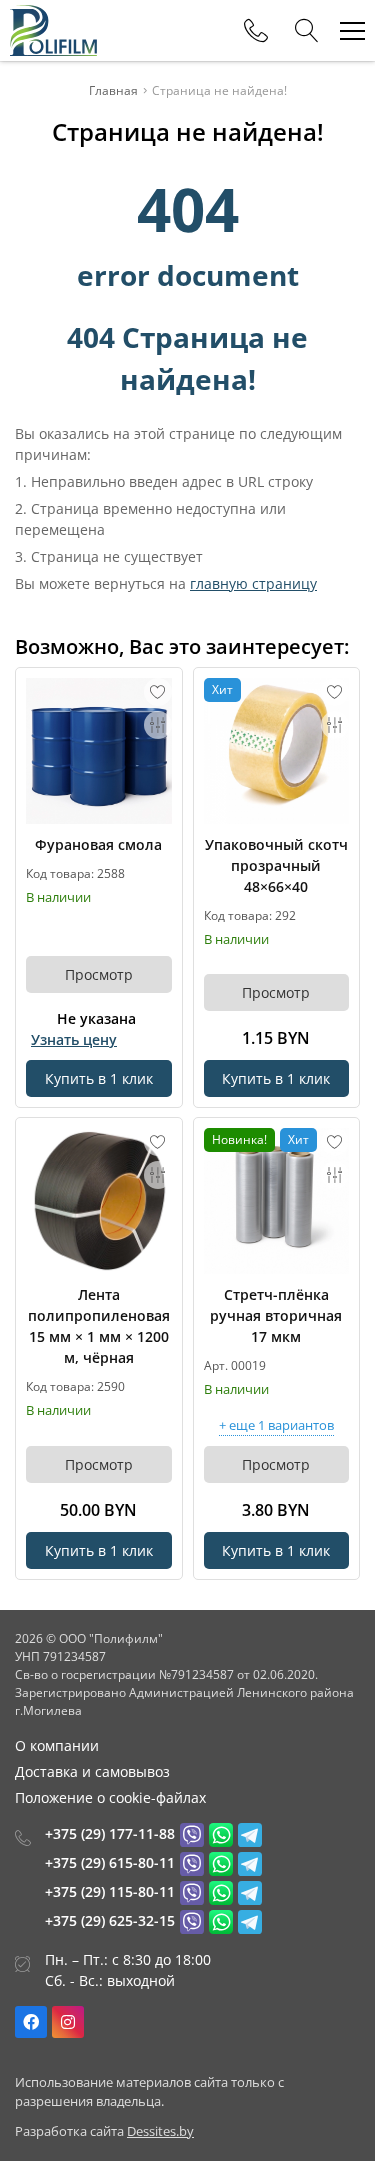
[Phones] (256, 31)
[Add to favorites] (158, 692)
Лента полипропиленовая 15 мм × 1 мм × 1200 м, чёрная (99, 1326)
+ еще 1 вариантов (276, 1426)
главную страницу (253, 583)
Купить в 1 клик (99, 1078)
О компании (57, 1745)
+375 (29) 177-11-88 (110, 1833)
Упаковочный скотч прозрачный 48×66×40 (276, 865)
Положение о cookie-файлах (110, 1797)
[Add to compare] (158, 725)
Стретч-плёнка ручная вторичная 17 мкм (276, 1315)
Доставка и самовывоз (92, 1771)
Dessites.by (160, 2131)
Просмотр (99, 974)
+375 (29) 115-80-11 (110, 1891)
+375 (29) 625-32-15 (110, 1920)
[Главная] (53, 30)
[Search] (307, 31)
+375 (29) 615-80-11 (110, 1862)
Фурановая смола (98, 844)
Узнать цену (74, 1039)
